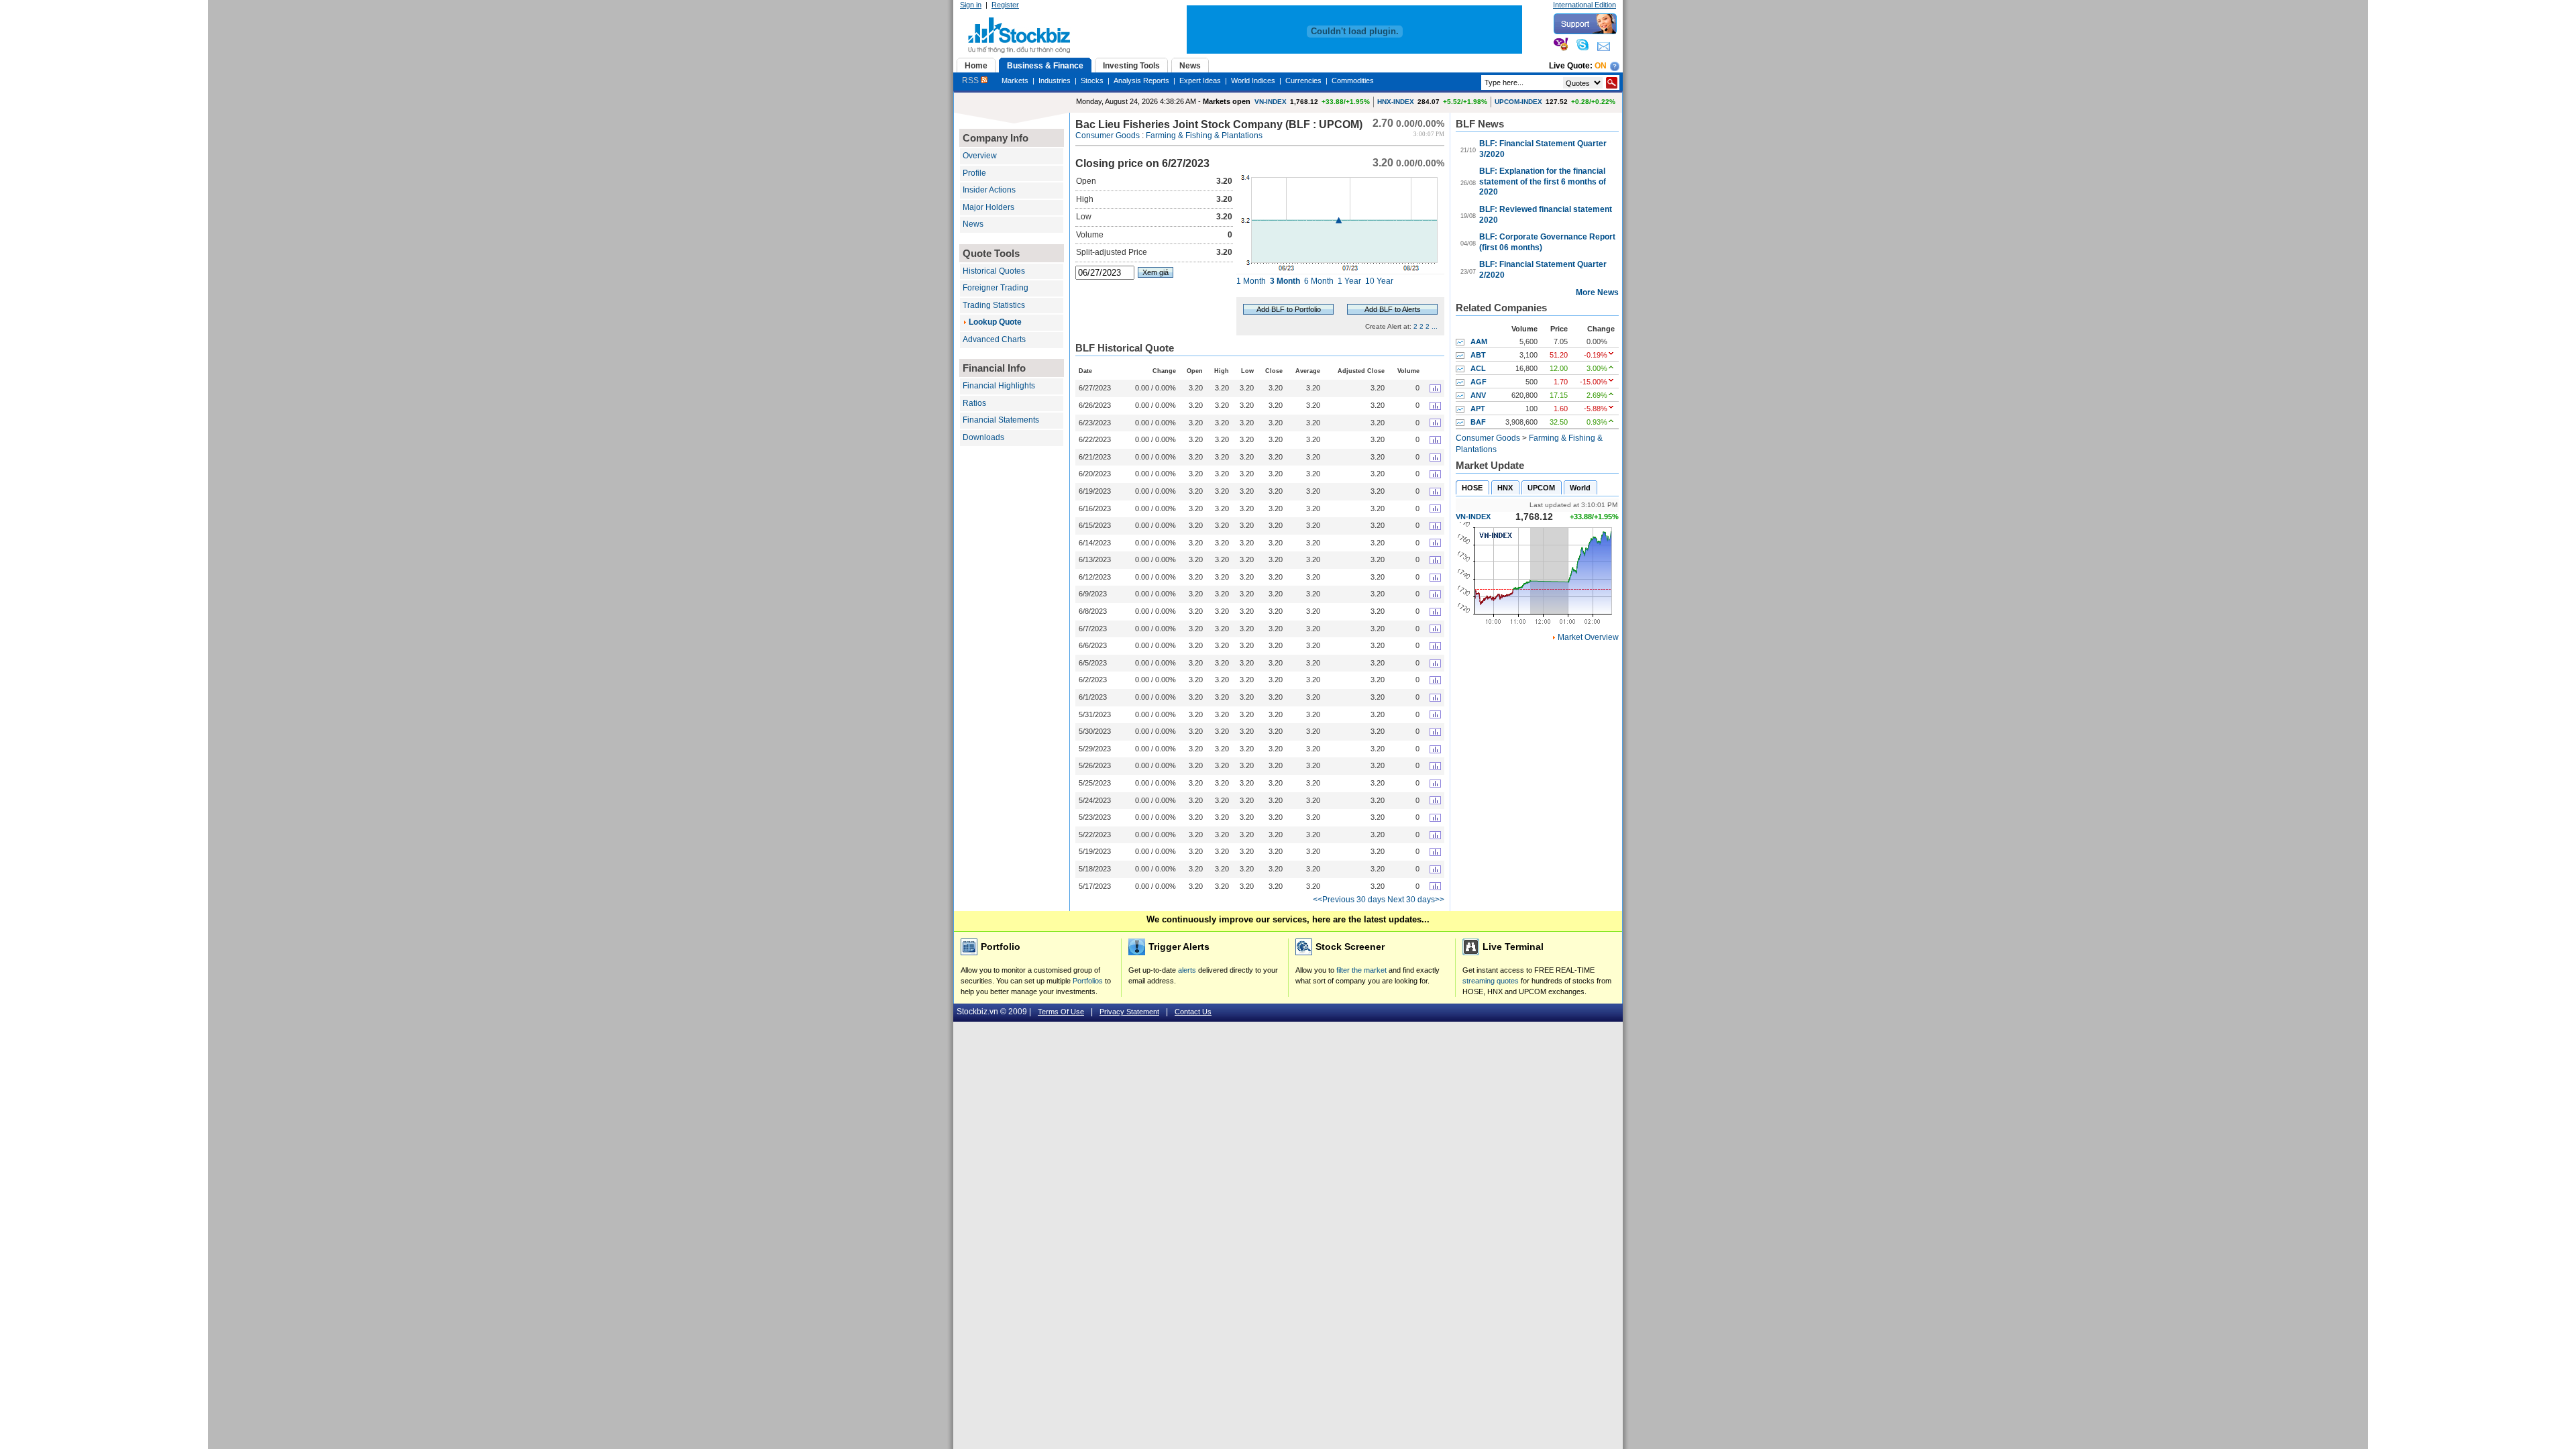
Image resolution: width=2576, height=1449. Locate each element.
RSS (971, 80)
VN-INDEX (1271, 102)
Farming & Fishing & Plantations (1204, 136)
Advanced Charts (994, 339)
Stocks (1092, 80)
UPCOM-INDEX (1518, 102)
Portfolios (1088, 981)
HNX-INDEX (1396, 102)
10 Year (1379, 281)
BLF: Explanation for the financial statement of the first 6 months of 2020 (1543, 181)
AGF (1479, 382)
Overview (980, 156)
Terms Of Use (1061, 1012)
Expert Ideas (1200, 80)
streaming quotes (1491, 981)
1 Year (1349, 281)
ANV (1478, 395)
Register (1005, 5)
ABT (1478, 355)
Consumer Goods (1108, 136)
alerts (1187, 970)
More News (1597, 292)
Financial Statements (1001, 420)
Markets (1015, 80)
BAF (1478, 422)
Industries (1055, 80)
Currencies (1303, 80)
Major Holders (988, 207)
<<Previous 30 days (1349, 900)
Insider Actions (989, 190)
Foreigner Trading (996, 288)
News (973, 224)
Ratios (974, 403)
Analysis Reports (1141, 80)
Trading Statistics (994, 305)
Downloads (983, 437)
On (1601, 66)
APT (1478, 409)
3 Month (1285, 281)
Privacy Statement (1129, 1012)
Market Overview (1588, 637)
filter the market (1361, 970)
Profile (974, 173)
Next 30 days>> (1416, 900)
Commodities (1353, 80)
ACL (1478, 368)
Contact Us (1193, 1012)
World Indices (1253, 80)
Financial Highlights (999, 386)
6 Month (1319, 281)
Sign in (971, 5)
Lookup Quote (995, 322)
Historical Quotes (994, 271)
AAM (1479, 341)
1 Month (1251, 281)
